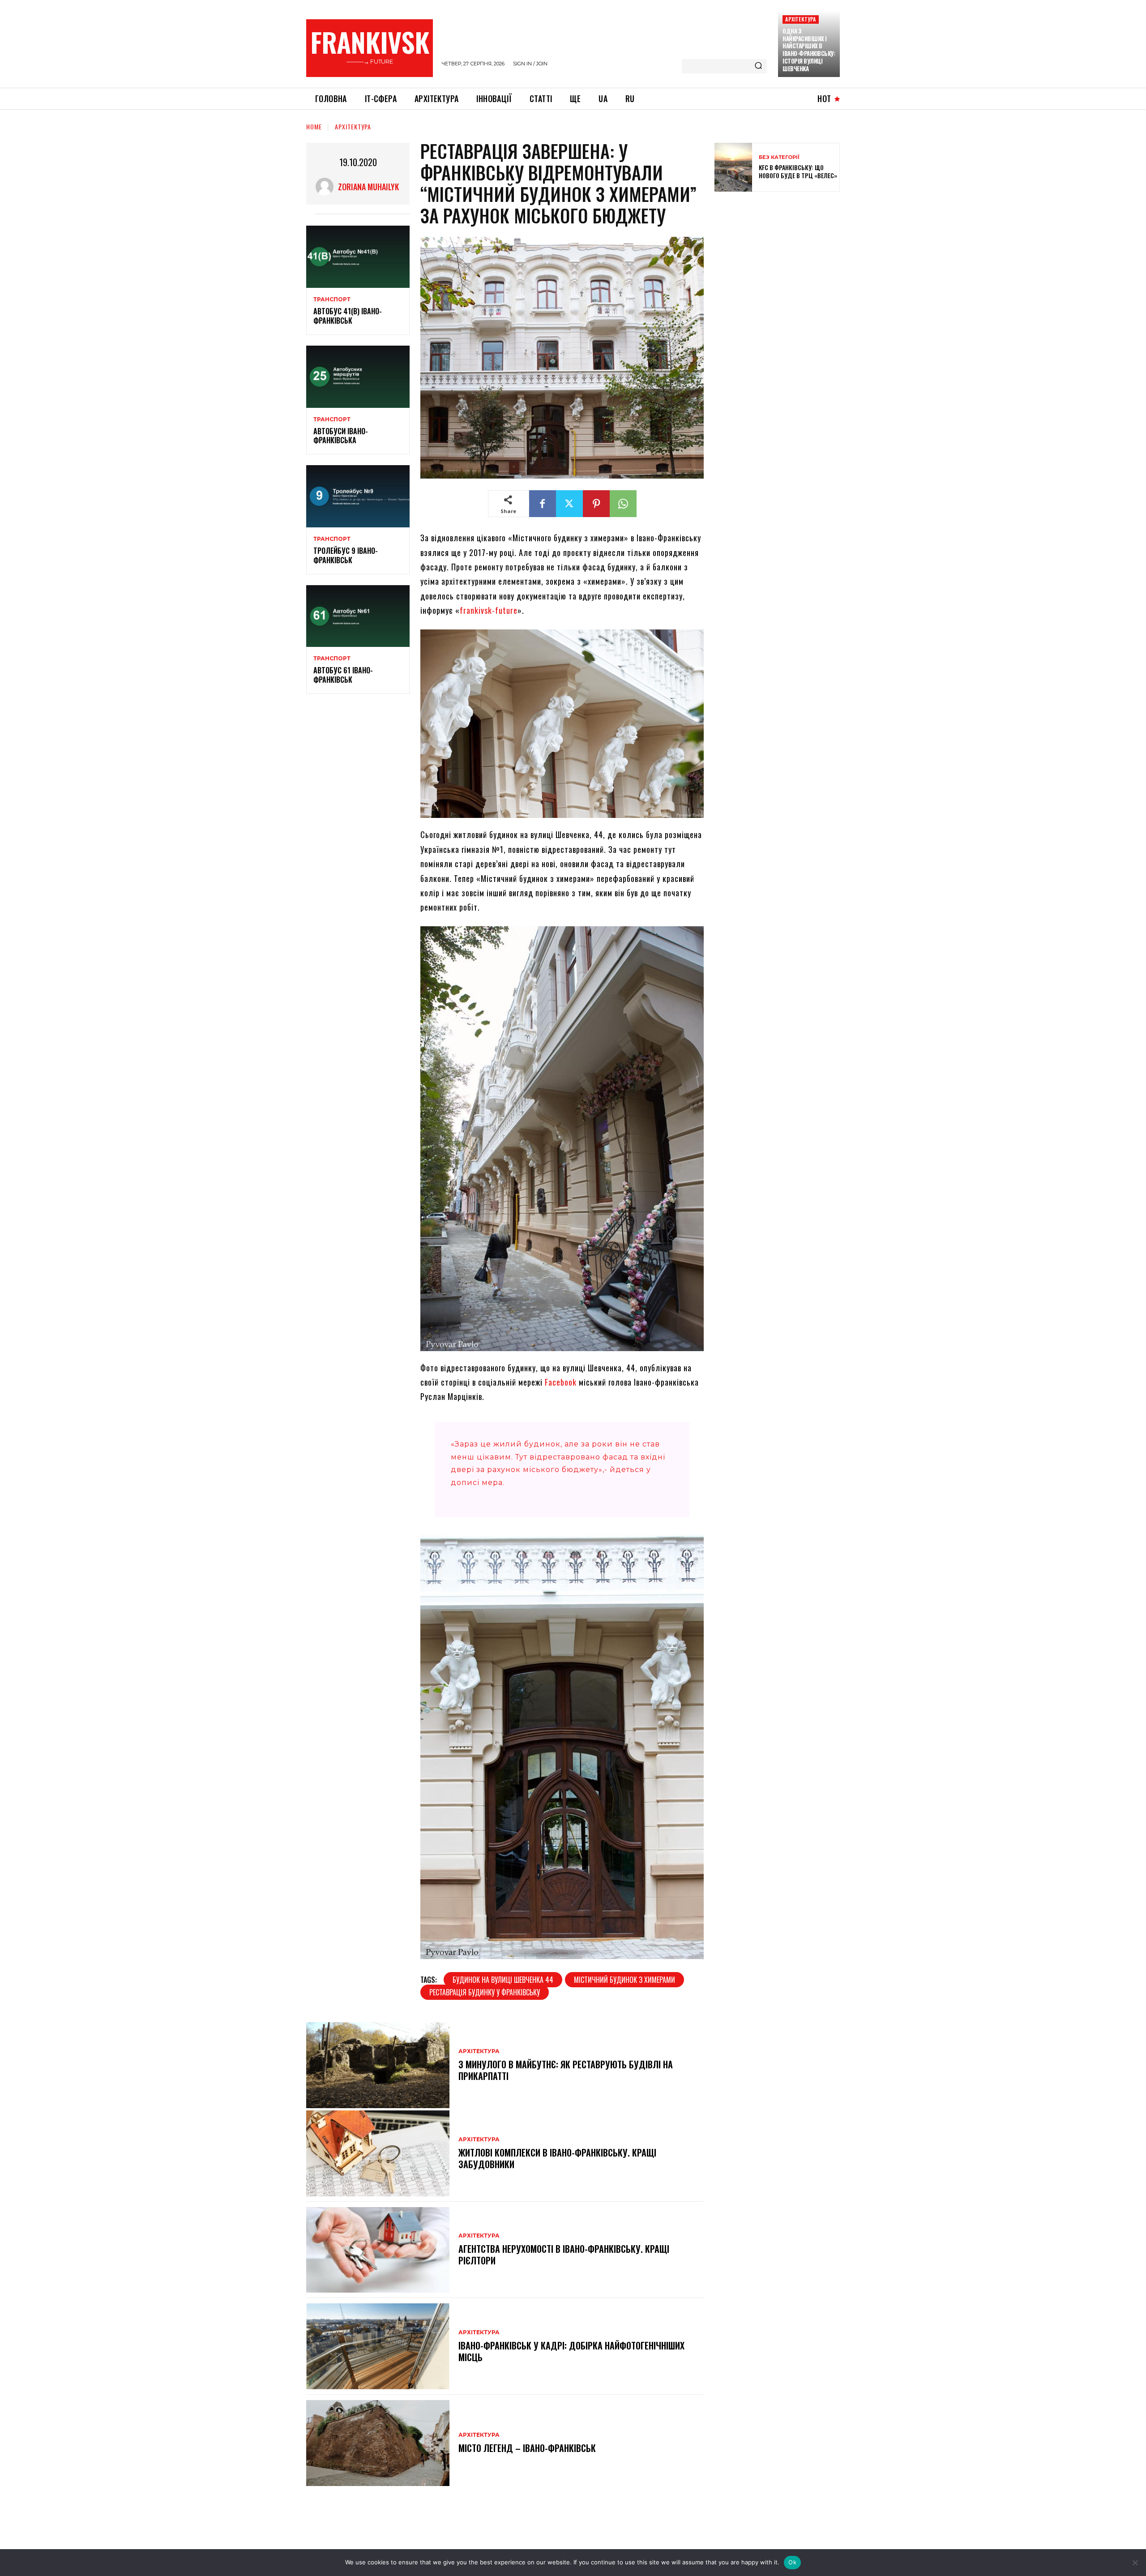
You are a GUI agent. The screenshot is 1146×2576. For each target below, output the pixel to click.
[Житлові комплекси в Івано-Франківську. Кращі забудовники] (378, 2153)
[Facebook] (543, 504)
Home (314, 126)
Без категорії (779, 157)
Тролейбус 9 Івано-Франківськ (346, 555)
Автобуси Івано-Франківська (341, 436)
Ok (792, 2562)
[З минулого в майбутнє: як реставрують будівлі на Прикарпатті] (378, 2065)
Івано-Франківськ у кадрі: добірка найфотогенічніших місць (571, 2351)
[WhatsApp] (623, 504)
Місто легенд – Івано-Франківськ (527, 2448)
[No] (1135, 2563)
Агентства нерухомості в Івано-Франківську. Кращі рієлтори (564, 2255)
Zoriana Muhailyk (368, 187)
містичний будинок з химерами (624, 1980)
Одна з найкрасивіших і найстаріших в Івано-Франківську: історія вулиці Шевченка (809, 50)
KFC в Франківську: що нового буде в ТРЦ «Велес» (798, 171)
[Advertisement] (782, 263)
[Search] (758, 66)
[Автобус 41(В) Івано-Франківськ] (358, 257)
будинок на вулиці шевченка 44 (503, 1980)
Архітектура (800, 19)
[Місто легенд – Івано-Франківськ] (378, 2443)
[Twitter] (569, 504)
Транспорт (332, 300)
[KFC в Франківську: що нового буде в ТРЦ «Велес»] (733, 167)
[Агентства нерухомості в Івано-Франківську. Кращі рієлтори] (378, 2250)
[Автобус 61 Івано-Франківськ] (358, 616)
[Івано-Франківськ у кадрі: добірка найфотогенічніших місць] (378, 2346)
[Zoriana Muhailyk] (327, 187)
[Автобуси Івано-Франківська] (358, 377)
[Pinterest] (596, 504)
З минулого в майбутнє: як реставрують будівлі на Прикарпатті (566, 2070)
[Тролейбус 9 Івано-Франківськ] (358, 496)
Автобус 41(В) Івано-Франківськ (348, 316)
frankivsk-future (489, 610)
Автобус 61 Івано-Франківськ (343, 675)
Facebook (561, 1382)
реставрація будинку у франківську (485, 1992)
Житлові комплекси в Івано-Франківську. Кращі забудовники (557, 2158)
